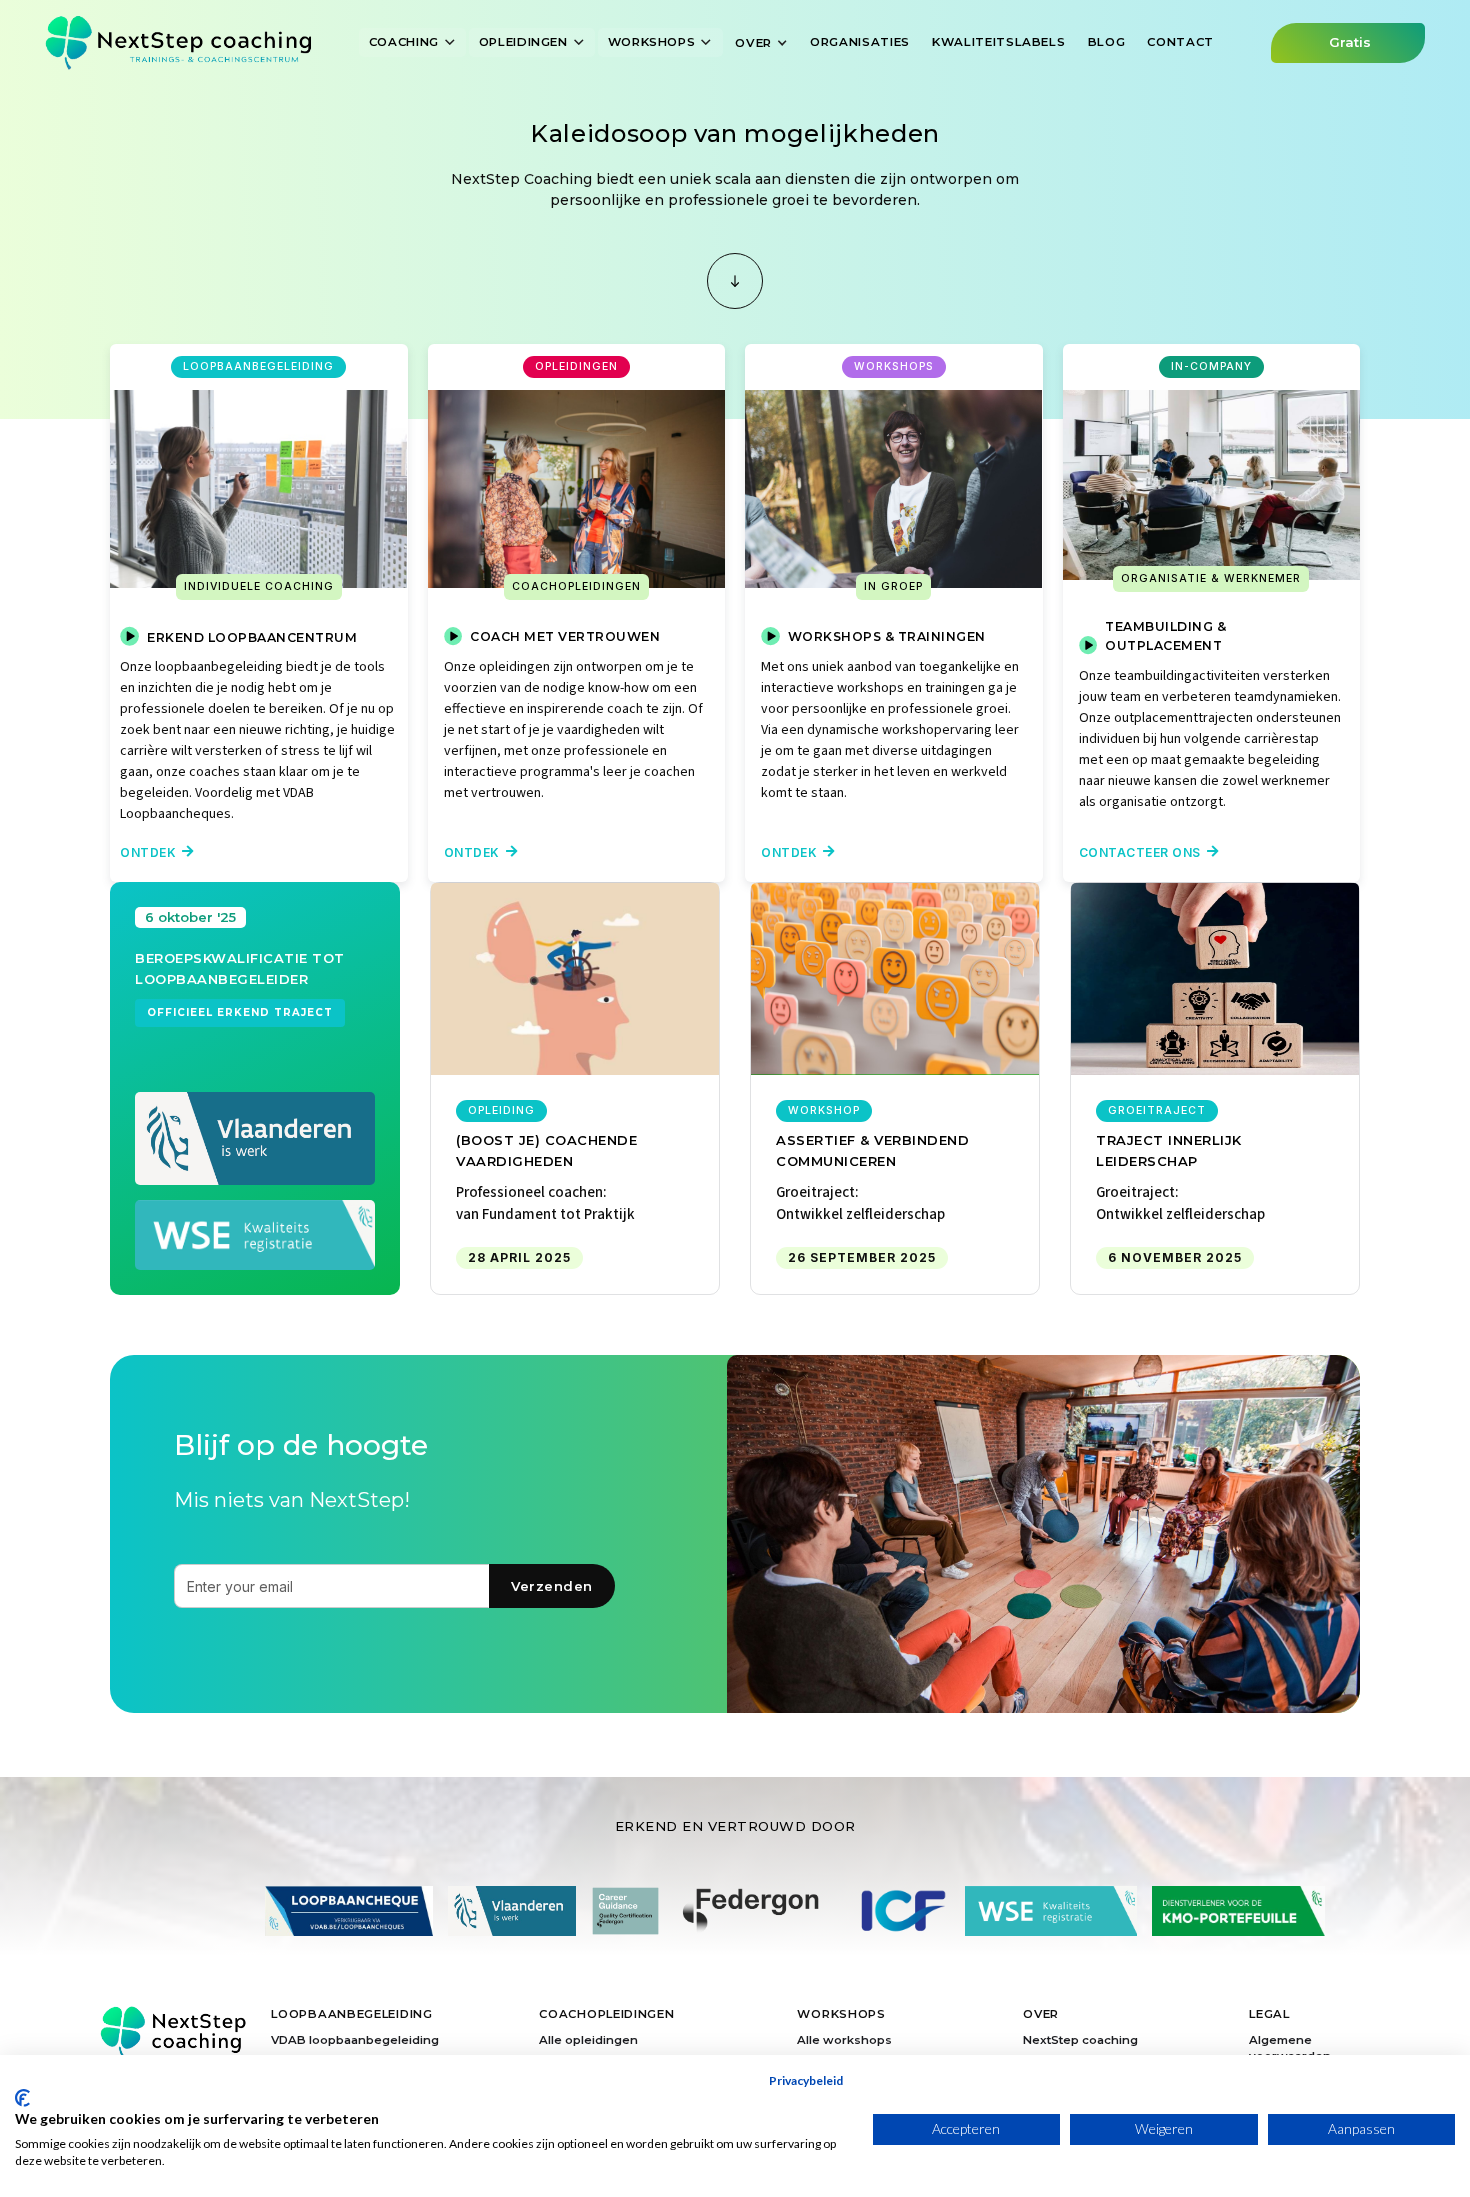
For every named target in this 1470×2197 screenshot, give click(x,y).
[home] (178, 42)
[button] (413, 42)
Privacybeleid (806, 2080)
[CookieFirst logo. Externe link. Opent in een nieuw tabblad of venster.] (22, 2098)
